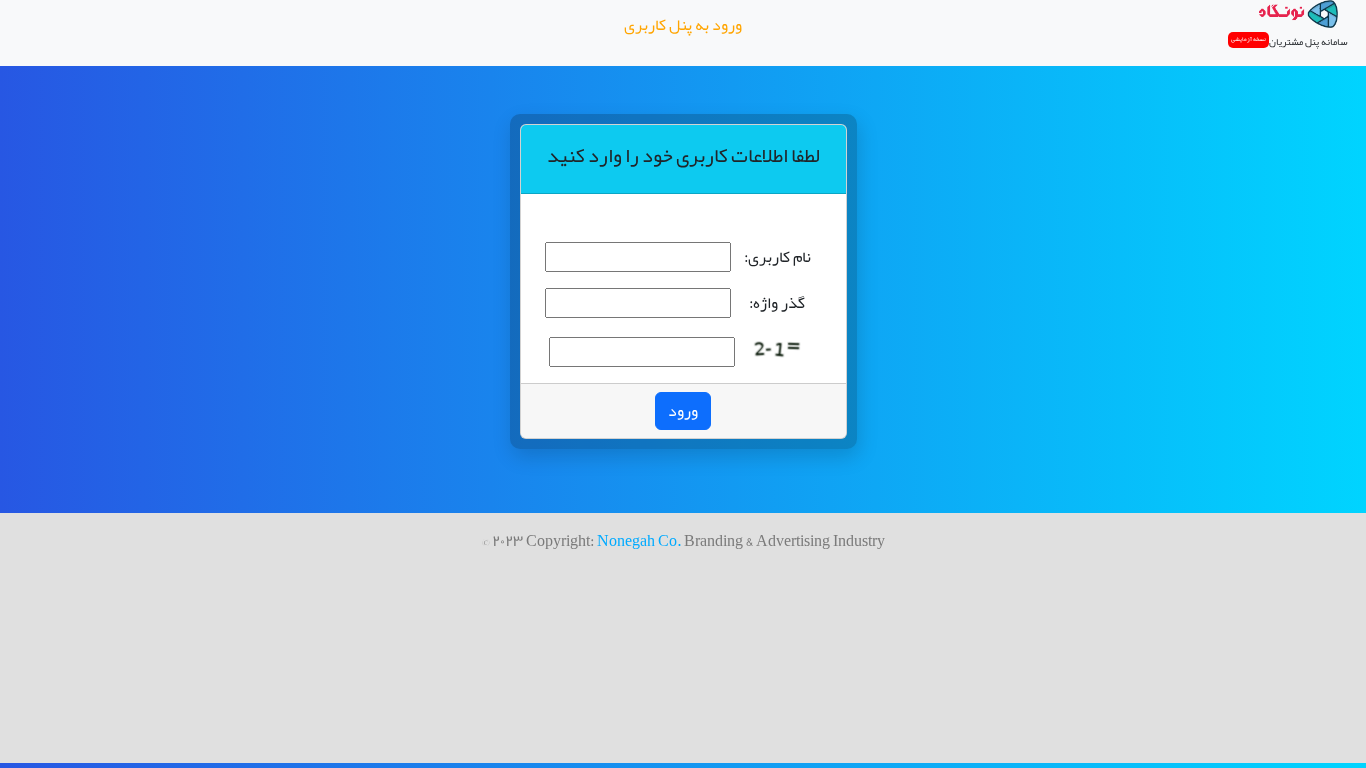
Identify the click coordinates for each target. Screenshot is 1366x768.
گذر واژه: (777, 303)
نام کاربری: (777, 257)
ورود (683, 411)
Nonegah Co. (639, 541)
